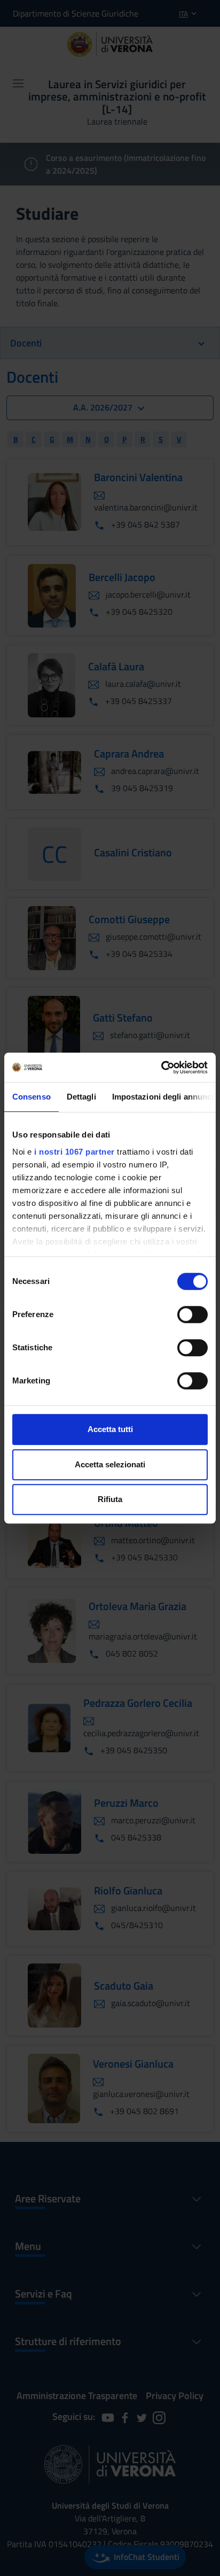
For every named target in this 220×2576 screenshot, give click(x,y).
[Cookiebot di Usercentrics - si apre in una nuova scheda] (161, 1067)
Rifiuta (110, 1499)
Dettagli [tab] (81, 1097)
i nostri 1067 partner (74, 1152)
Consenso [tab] (32, 1097)
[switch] (192, 1314)
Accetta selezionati (110, 1464)
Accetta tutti (110, 1429)
